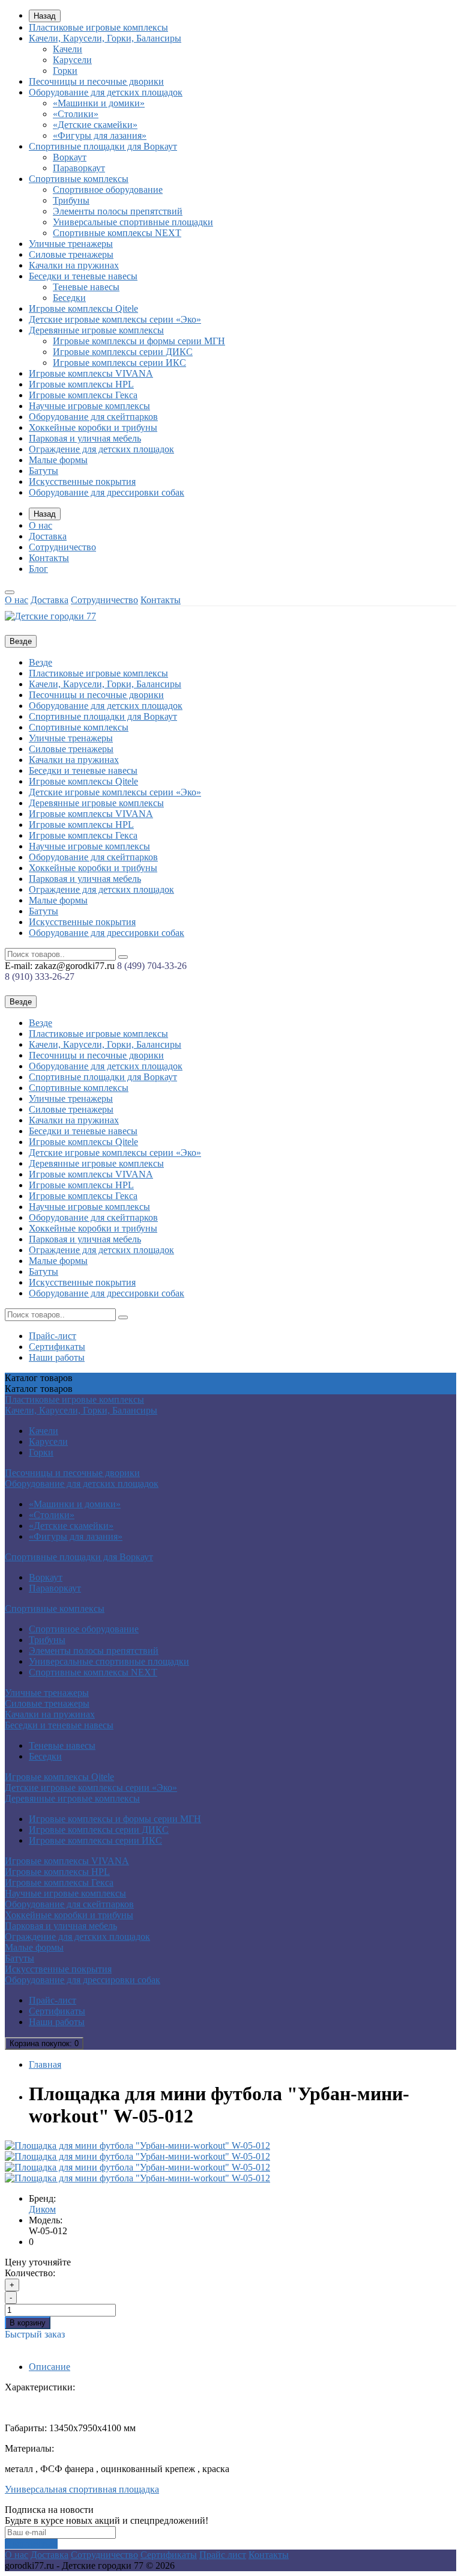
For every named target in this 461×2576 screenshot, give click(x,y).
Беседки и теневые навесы (83, 276)
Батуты (44, 471)
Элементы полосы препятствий (118, 211)
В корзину (28, 2323)
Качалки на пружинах (74, 265)
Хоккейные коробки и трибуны (93, 427)
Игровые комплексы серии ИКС (119, 363)
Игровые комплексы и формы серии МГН (139, 341)
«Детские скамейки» (95, 125)
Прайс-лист (53, 1336)
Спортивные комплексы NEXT (117, 233)
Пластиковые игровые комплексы (98, 27)
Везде (41, 662)
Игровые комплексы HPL (81, 384)
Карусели (72, 60)
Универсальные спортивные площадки (133, 222)
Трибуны (71, 200)
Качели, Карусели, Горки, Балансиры (105, 38)
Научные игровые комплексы (89, 406)
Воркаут (70, 157)
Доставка (48, 536)
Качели (68, 49)
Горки (65, 71)
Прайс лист (223, 2555)
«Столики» (76, 114)
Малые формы (58, 460)
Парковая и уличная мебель (85, 438)
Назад (45, 16)
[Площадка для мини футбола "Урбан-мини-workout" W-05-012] (137, 2146)
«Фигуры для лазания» (100, 135)
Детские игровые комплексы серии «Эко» (115, 319)
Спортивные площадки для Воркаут (103, 146)
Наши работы (57, 1357)
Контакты (49, 558)
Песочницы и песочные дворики (96, 81)
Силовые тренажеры (71, 254)
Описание (50, 2367)
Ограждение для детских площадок (101, 449)
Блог (38, 569)
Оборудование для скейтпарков (93, 417)
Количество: (30, 2273)
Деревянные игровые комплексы (96, 330)
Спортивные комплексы (79, 179)
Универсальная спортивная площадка (82, 2489)
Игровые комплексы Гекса (83, 395)
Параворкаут (79, 168)
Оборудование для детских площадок (106, 92)
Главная (45, 2064)
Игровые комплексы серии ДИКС (123, 352)
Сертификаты (57, 1347)
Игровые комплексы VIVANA (91, 373)
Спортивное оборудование (108, 190)
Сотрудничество (62, 547)
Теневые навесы (86, 287)
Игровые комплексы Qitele (83, 308)
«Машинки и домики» (99, 103)
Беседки (69, 298)
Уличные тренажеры (71, 244)
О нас (41, 525)
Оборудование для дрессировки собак (107, 492)
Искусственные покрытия (82, 481)
